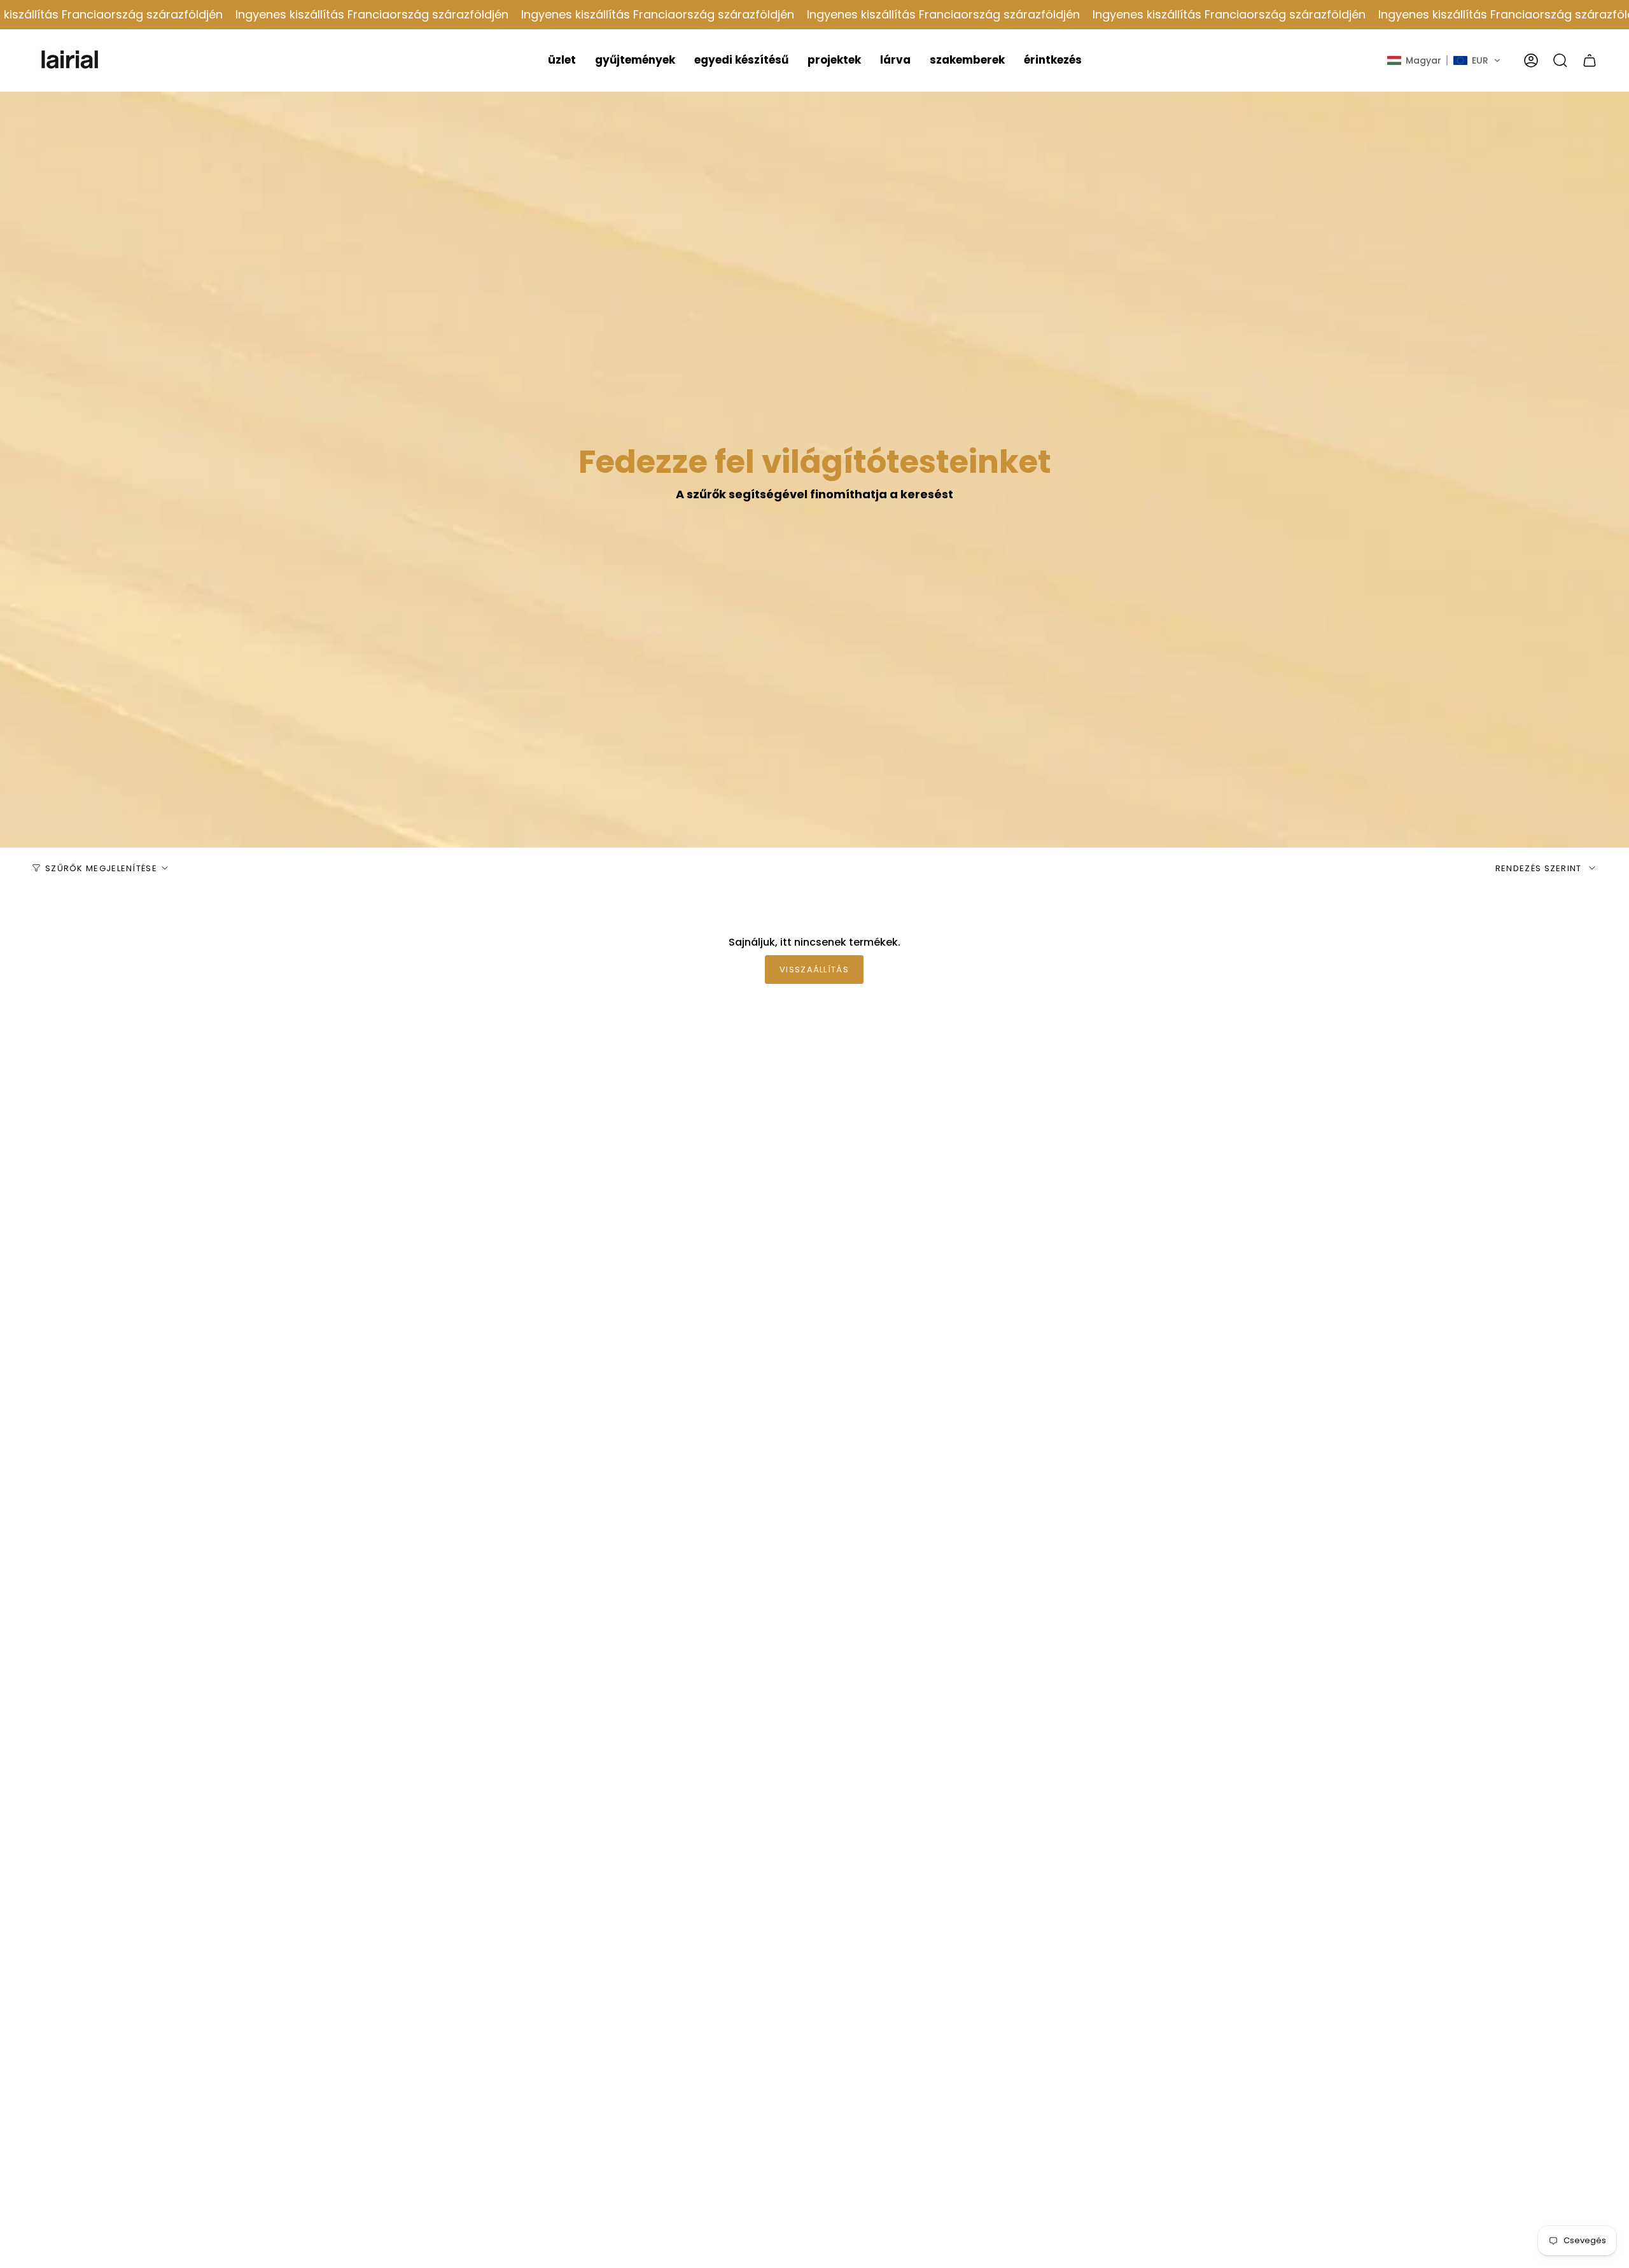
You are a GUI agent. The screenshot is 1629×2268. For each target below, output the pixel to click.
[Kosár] (1590, 60)
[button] (562, 60)
